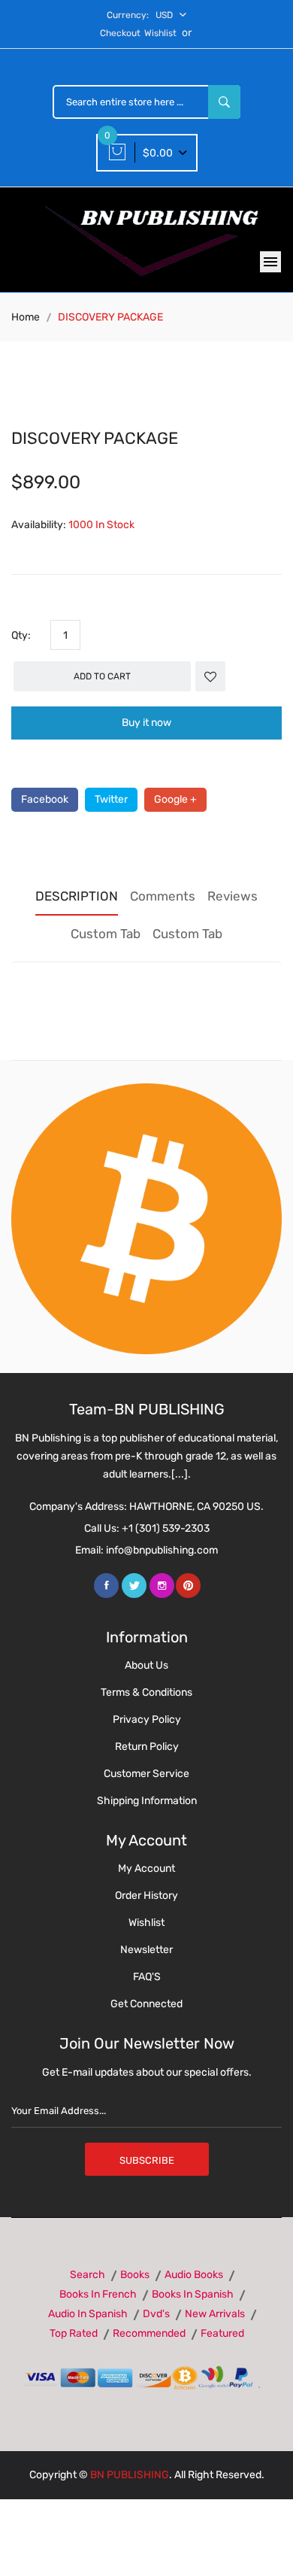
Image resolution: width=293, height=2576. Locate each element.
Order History (146, 1896)
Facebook (45, 799)
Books (135, 2275)
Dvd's (156, 2314)
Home (26, 317)
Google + (175, 799)
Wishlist (160, 33)
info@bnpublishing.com (162, 1550)
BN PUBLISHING (130, 2475)
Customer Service (146, 1774)
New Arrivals (215, 2314)
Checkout (120, 33)
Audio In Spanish (88, 2314)
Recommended (149, 2333)
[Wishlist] (210, 676)
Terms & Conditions (146, 1692)
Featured (222, 2333)
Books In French (98, 2294)
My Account (146, 1868)
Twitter (111, 799)
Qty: (21, 635)
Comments (163, 896)
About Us (146, 1665)
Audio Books (194, 2275)
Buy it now (146, 723)
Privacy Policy (147, 1719)
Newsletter (146, 1950)
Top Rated (74, 2333)
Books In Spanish (193, 2294)
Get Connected (146, 2004)
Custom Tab (106, 934)
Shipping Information (147, 1801)
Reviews (233, 896)
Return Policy (147, 1747)
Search (88, 2275)
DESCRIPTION (77, 896)
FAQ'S (147, 1977)
